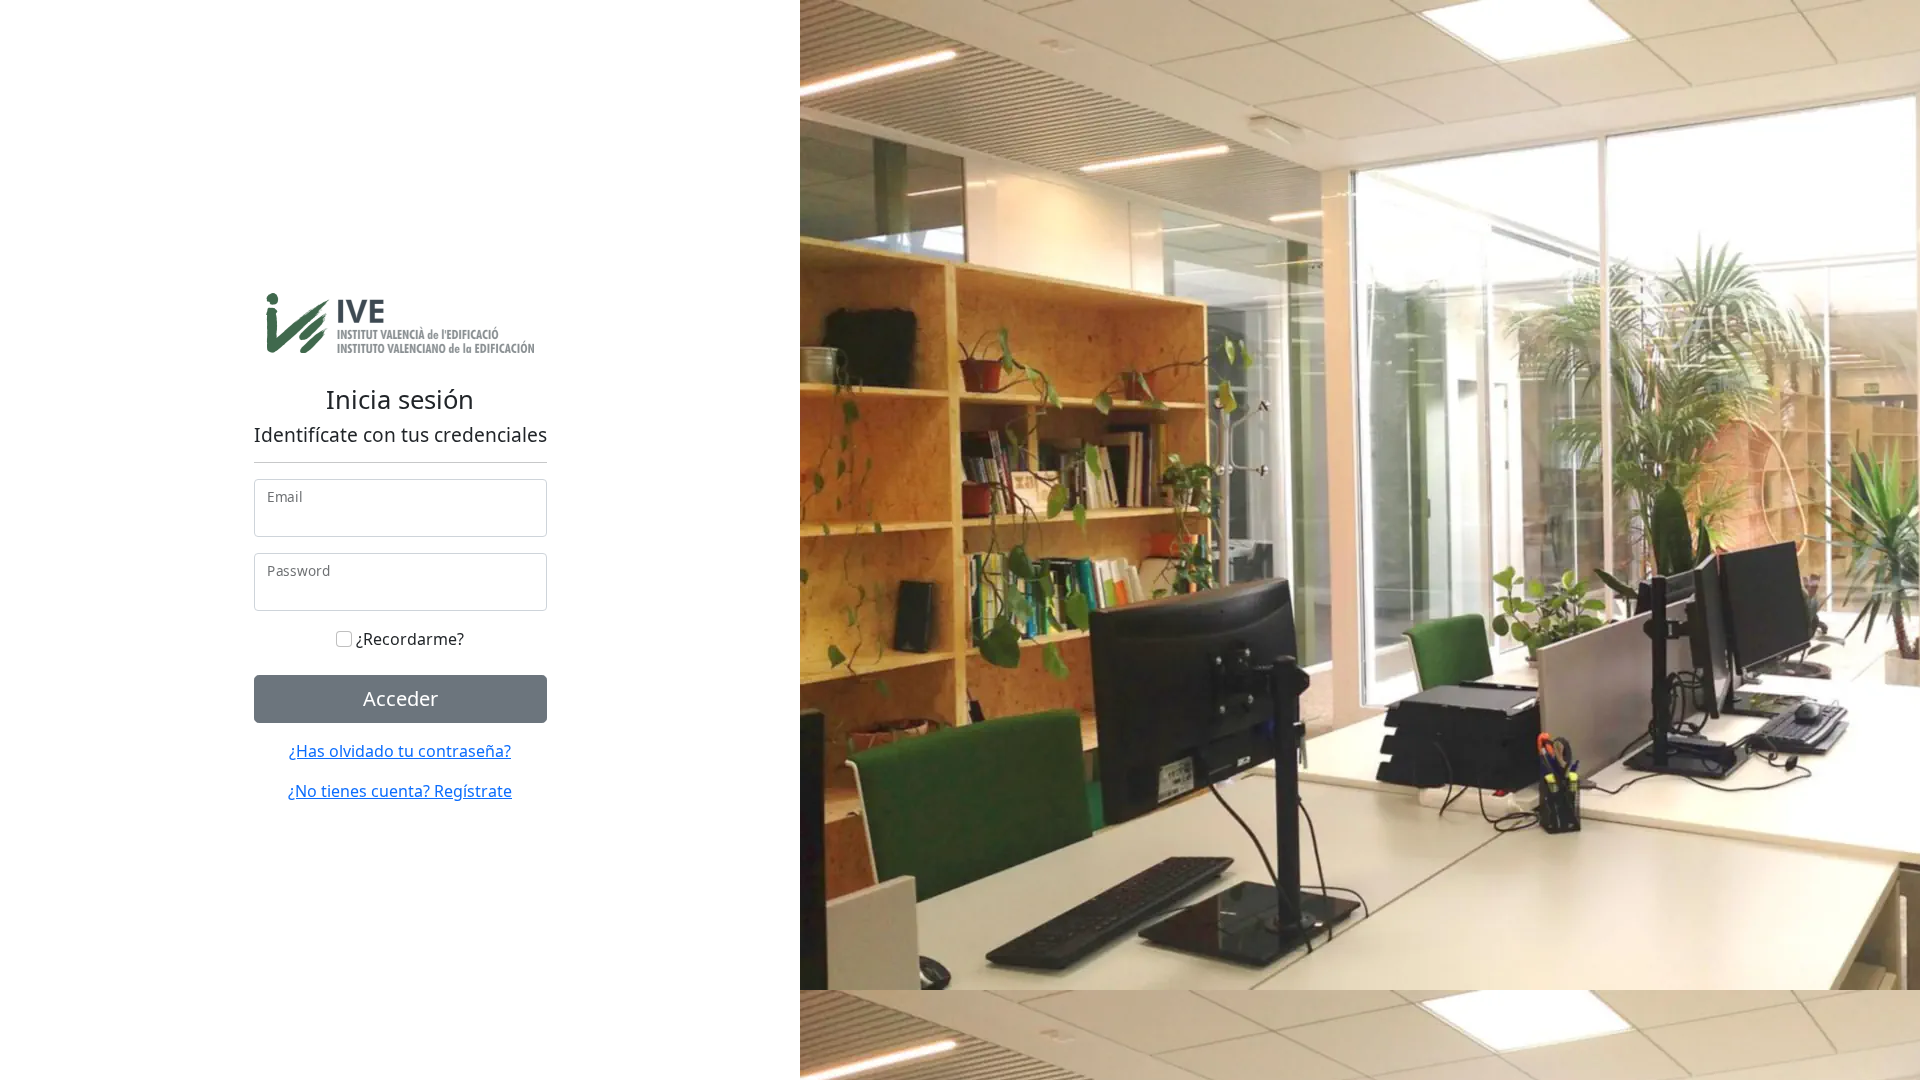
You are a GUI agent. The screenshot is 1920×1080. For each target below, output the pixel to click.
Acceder (400, 698)
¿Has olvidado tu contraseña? (400, 751)
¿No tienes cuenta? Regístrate (400, 791)
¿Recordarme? (408, 639)
